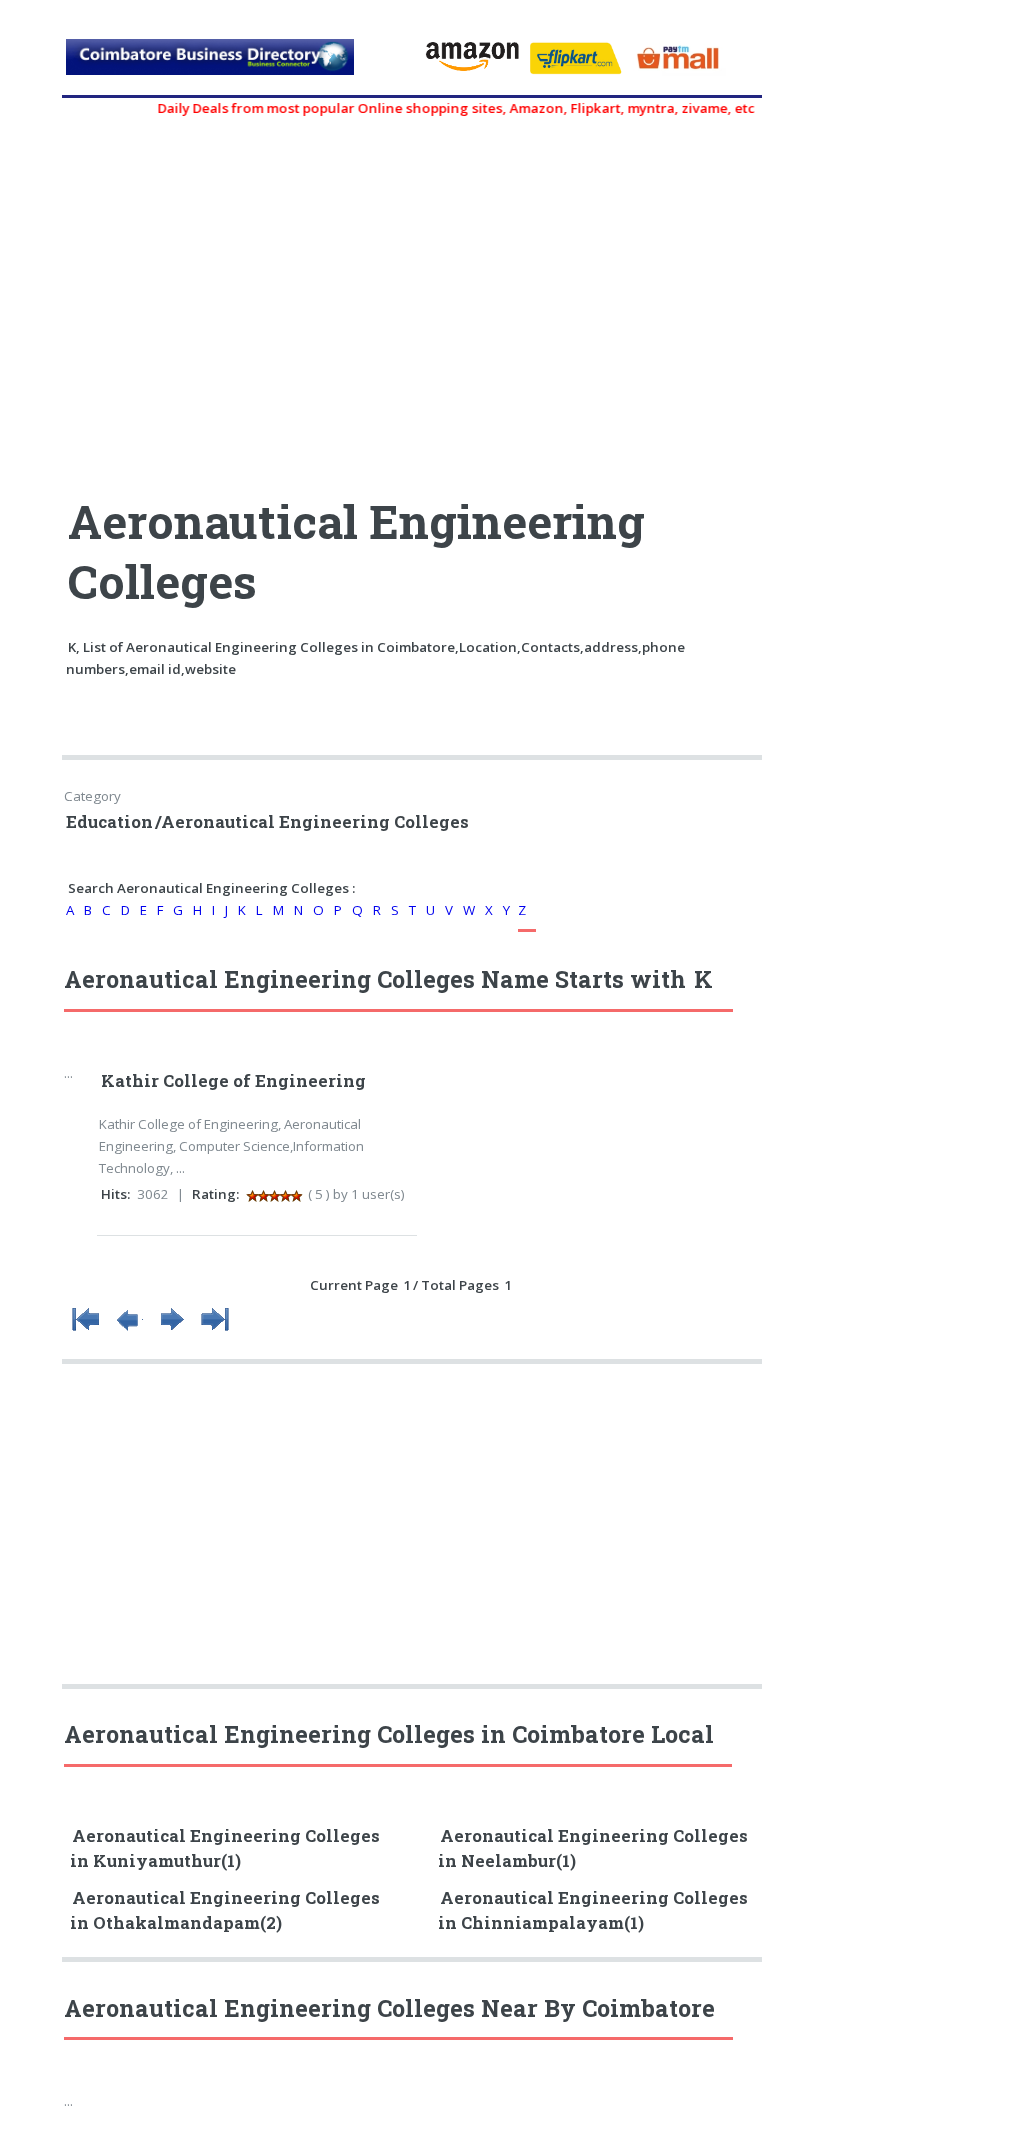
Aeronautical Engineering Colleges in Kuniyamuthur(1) (225, 1848)
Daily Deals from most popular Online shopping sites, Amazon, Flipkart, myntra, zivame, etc (436, 108)
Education (109, 822)
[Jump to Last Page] (215, 1331)
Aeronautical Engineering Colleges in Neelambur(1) (593, 1848)
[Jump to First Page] (86, 1331)
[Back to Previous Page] (129, 1331)
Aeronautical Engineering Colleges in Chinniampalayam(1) (593, 1910)
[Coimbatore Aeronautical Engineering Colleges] (235, 65)
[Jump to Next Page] (172, 1331)
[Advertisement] (414, 297)
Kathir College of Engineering (233, 1081)
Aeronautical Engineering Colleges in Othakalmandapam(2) (225, 1910)
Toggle (36, 37)
